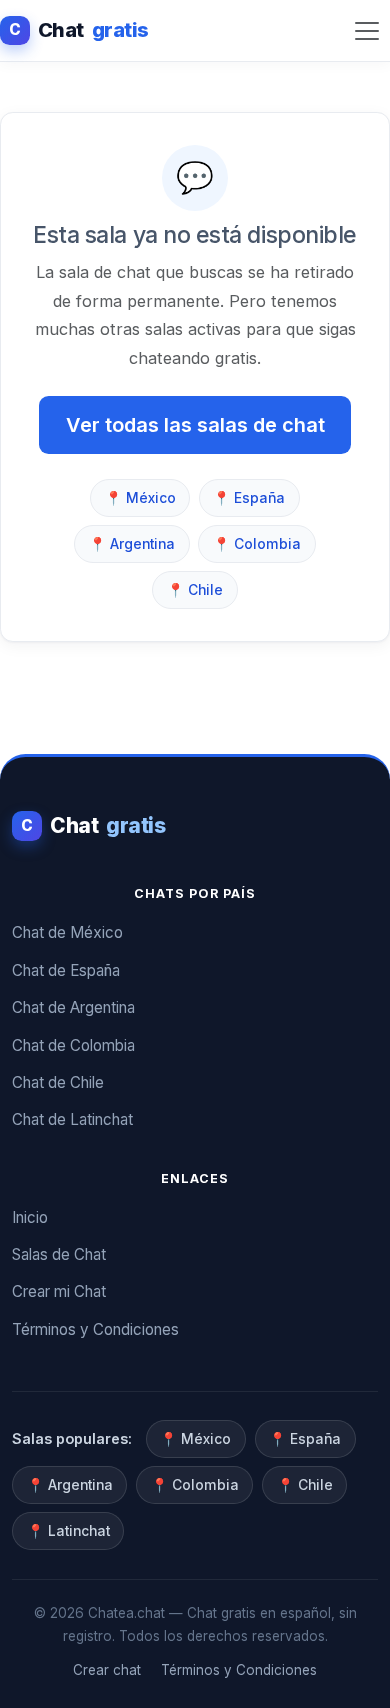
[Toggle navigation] (367, 30)
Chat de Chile (58, 1082)
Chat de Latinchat (72, 1119)
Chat (79, 30)
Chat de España (66, 970)
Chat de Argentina (73, 1007)
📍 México (140, 498)
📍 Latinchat (68, 1531)
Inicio (30, 1217)
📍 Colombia (257, 544)
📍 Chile (195, 590)
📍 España (249, 498)
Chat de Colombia (73, 1045)
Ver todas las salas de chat (195, 425)
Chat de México (67, 932)
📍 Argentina (132, 544)
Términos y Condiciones (95, 1329)
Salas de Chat (59, 1254)
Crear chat (107, 1670)
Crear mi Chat (59, 1291)
